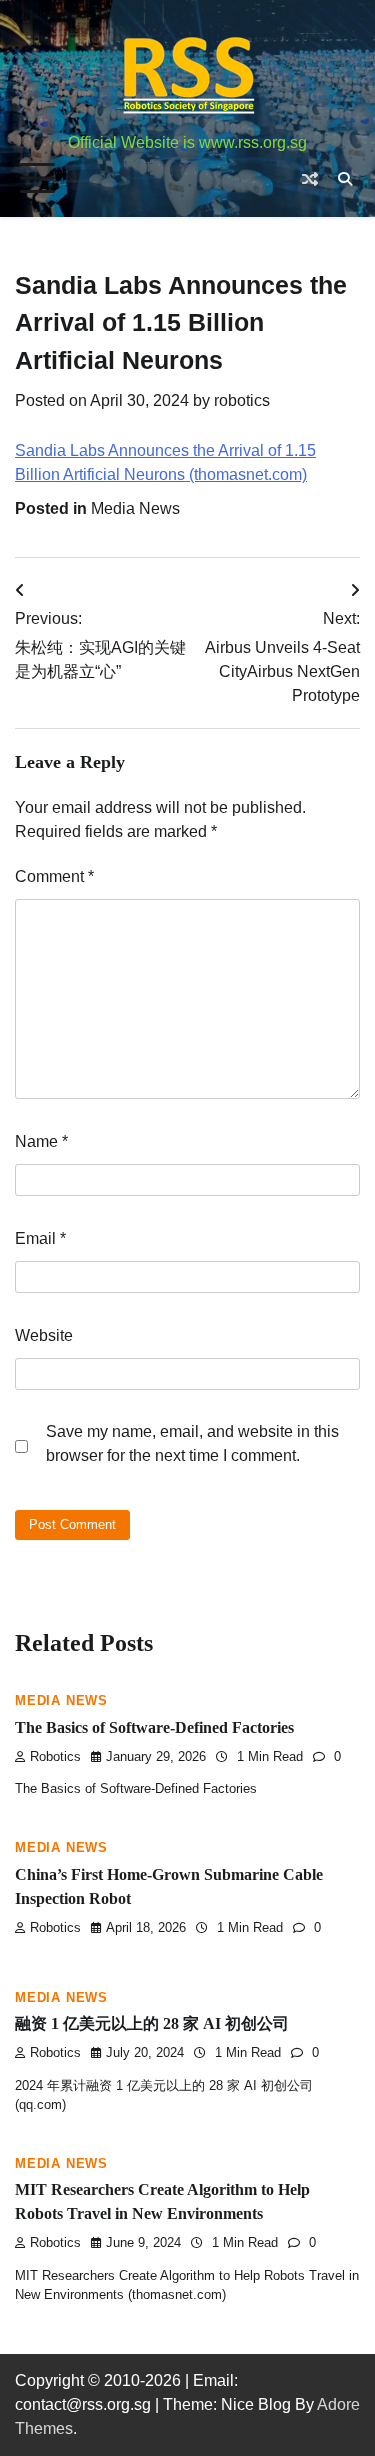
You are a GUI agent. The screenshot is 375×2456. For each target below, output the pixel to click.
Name (41, 1141)
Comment (54, 876)
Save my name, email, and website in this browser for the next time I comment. (192, 1443)
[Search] (345, 179)
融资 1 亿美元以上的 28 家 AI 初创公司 (152, 2023)
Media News (135, 508)
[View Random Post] (310, 179)
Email (40, 1238)
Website (44, 1335)
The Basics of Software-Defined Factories (154, 1727)
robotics (242, 400)
